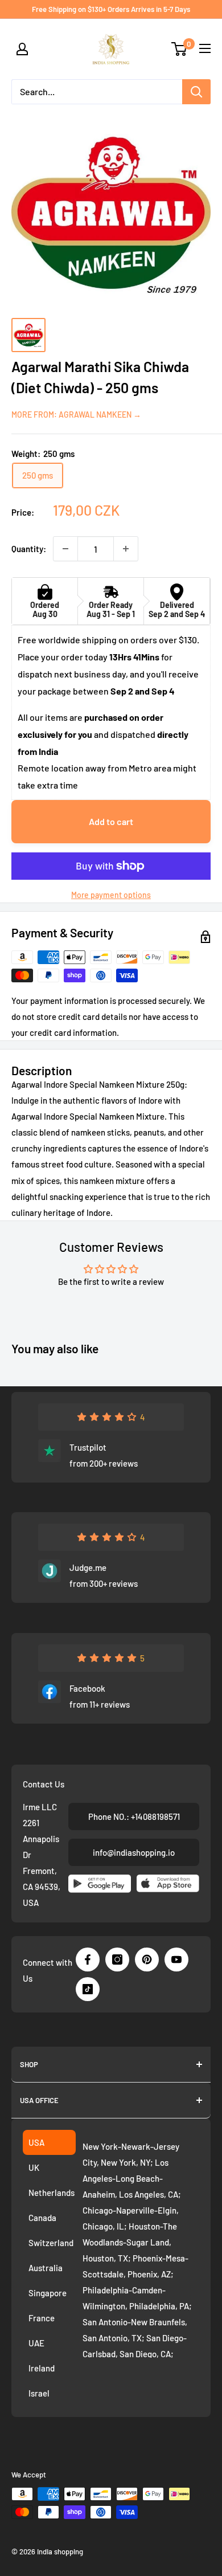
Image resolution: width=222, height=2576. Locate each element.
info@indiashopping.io (134, 1852)
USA (36, 2142)
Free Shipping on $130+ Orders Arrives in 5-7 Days (111, 9)
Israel (39, 2393)
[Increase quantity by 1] (126, 549)
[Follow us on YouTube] (176, 1959)
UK (34, 2167)
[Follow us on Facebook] (88, 1959)
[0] (180, 49)
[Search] (196, 92)
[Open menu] (205, 48)
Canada (42, 2218)
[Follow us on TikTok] (88, 1989)
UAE (36, 2343)
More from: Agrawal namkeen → (76, 415)
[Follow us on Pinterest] (147, 1959)
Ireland (42, 2368)
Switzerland (51, 2243)
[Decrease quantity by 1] (65, 549)
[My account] (22, 49)
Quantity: (29, 549)
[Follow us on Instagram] (117, 1959)
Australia (46, 2268)
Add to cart (111, 821)
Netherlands (52, 2193)
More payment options (111, 895)
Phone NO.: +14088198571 (134, 1816)
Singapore (48, 2293)
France (42, 2318)
